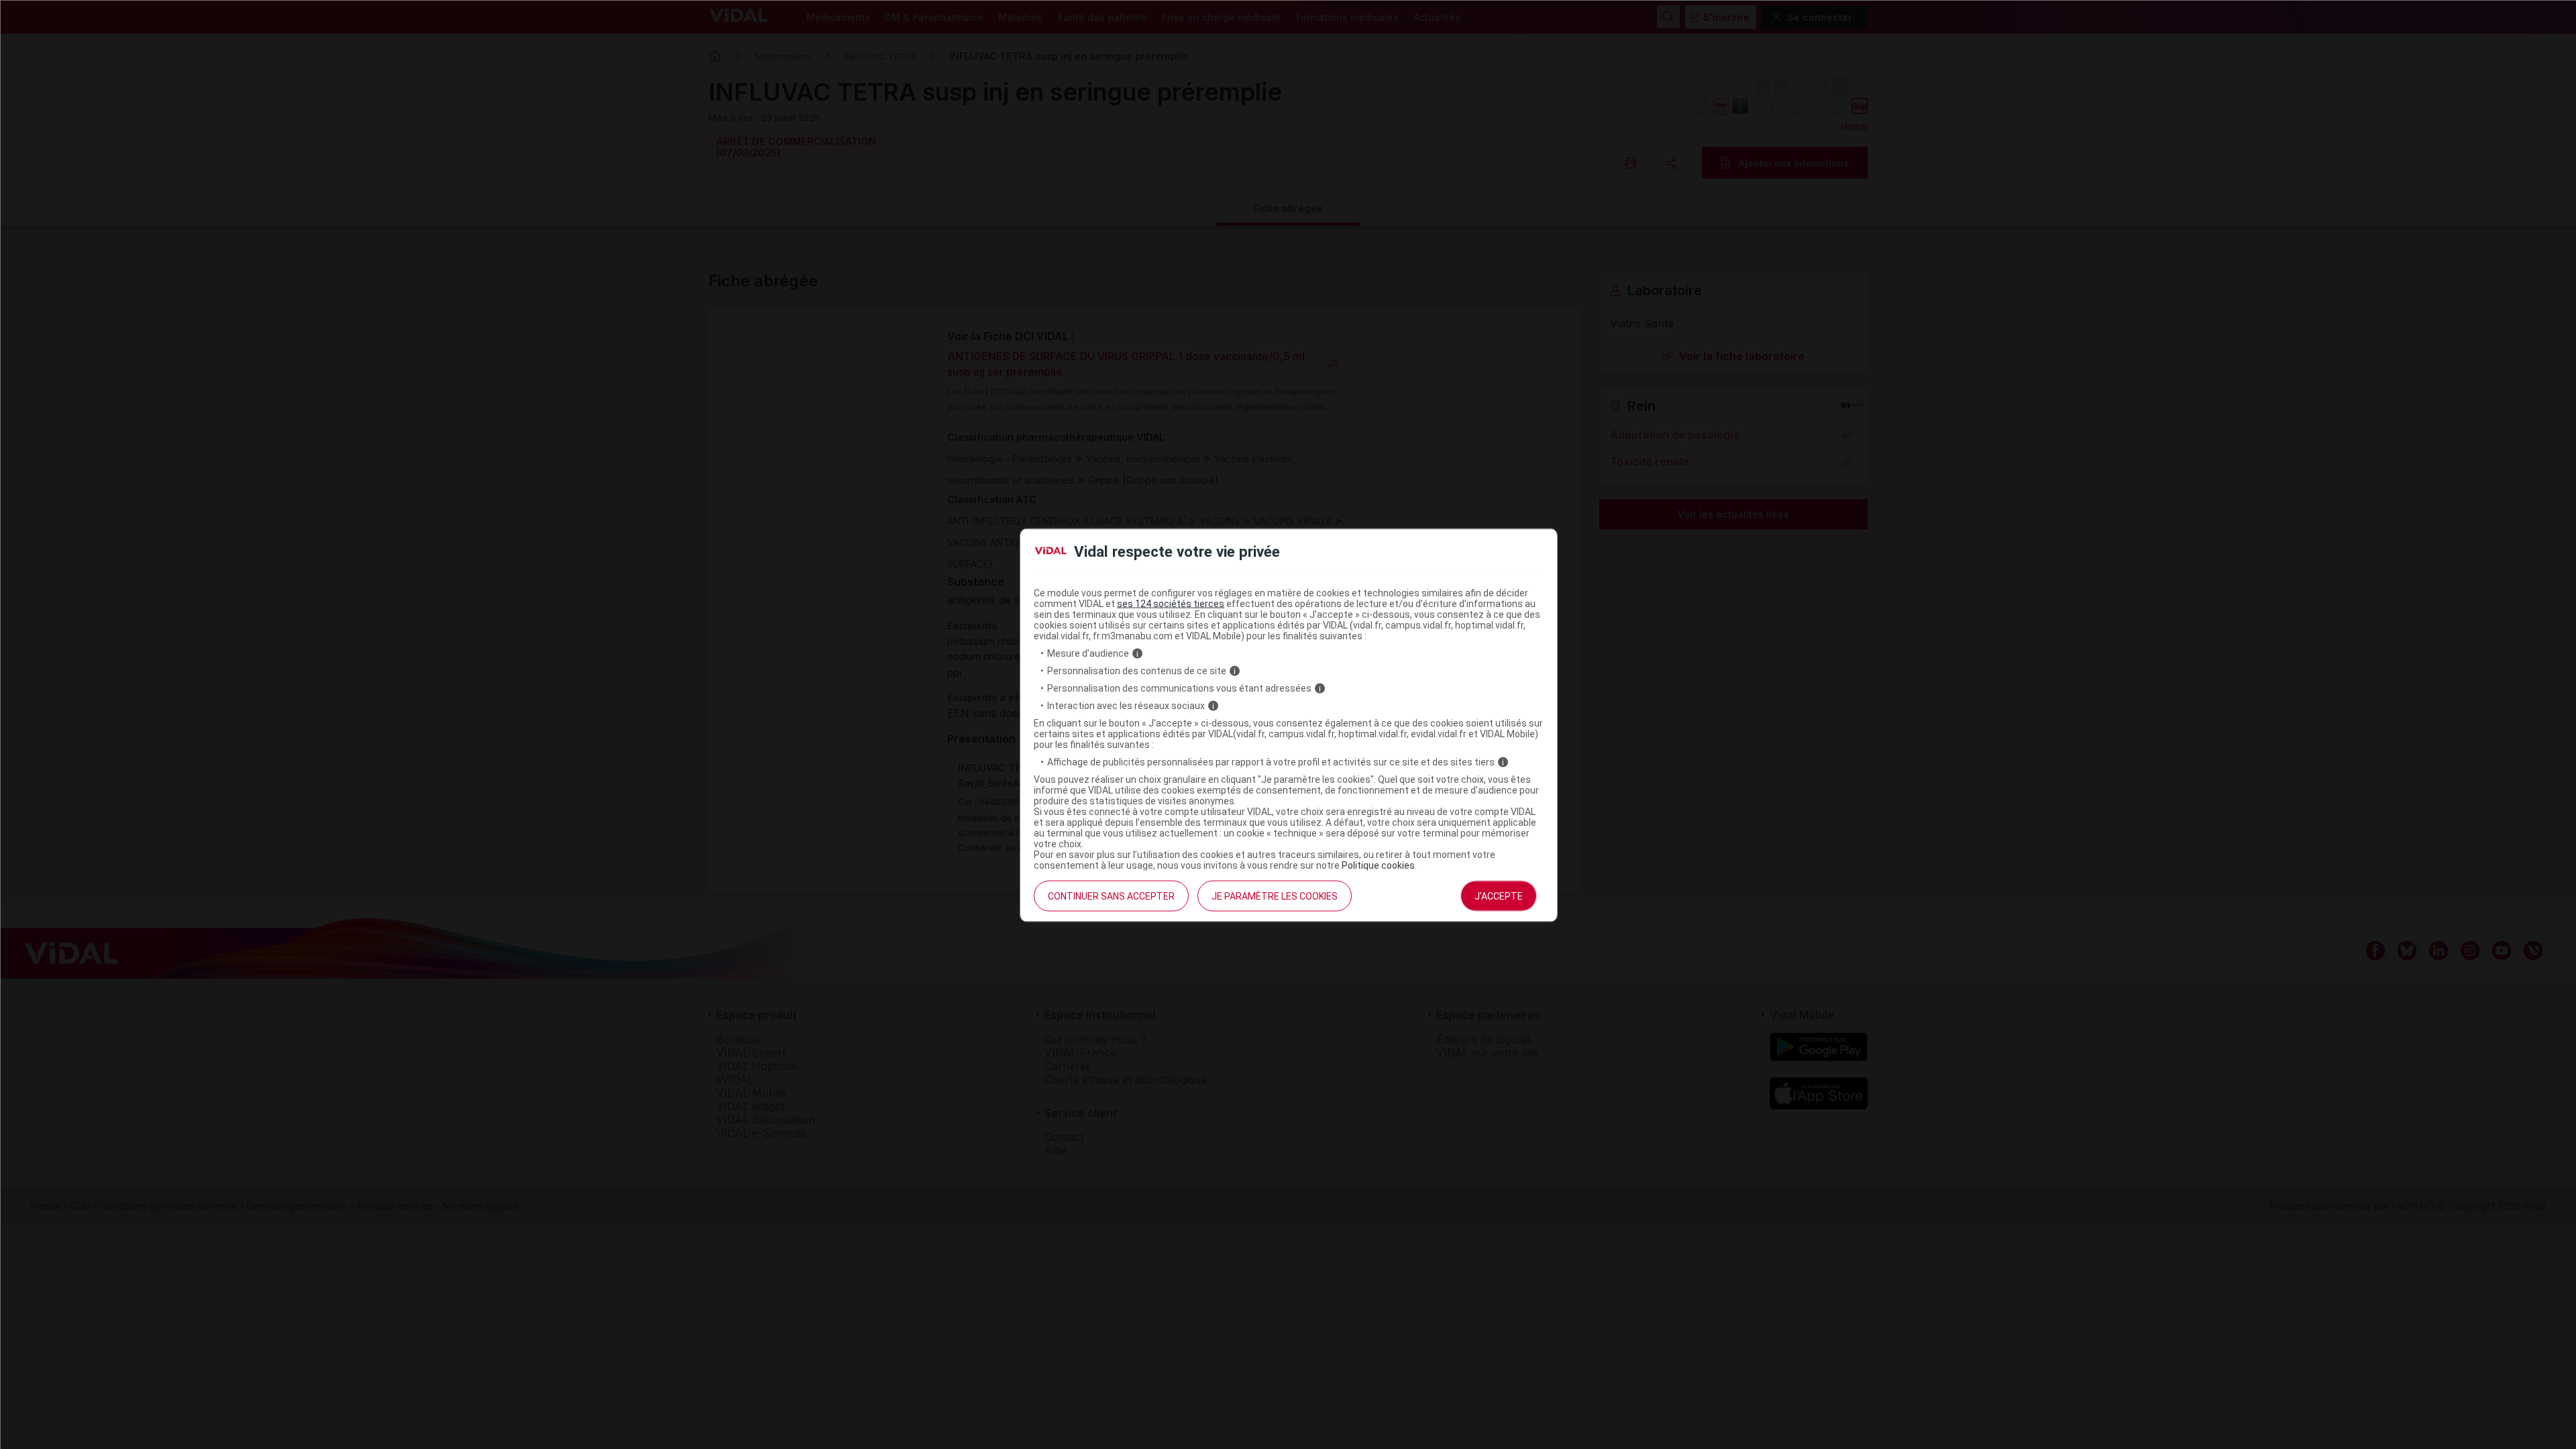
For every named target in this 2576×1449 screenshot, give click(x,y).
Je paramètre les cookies (1275, 896)
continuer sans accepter (1111, 896)
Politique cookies (1378, 865)
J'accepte (1499, 896)
